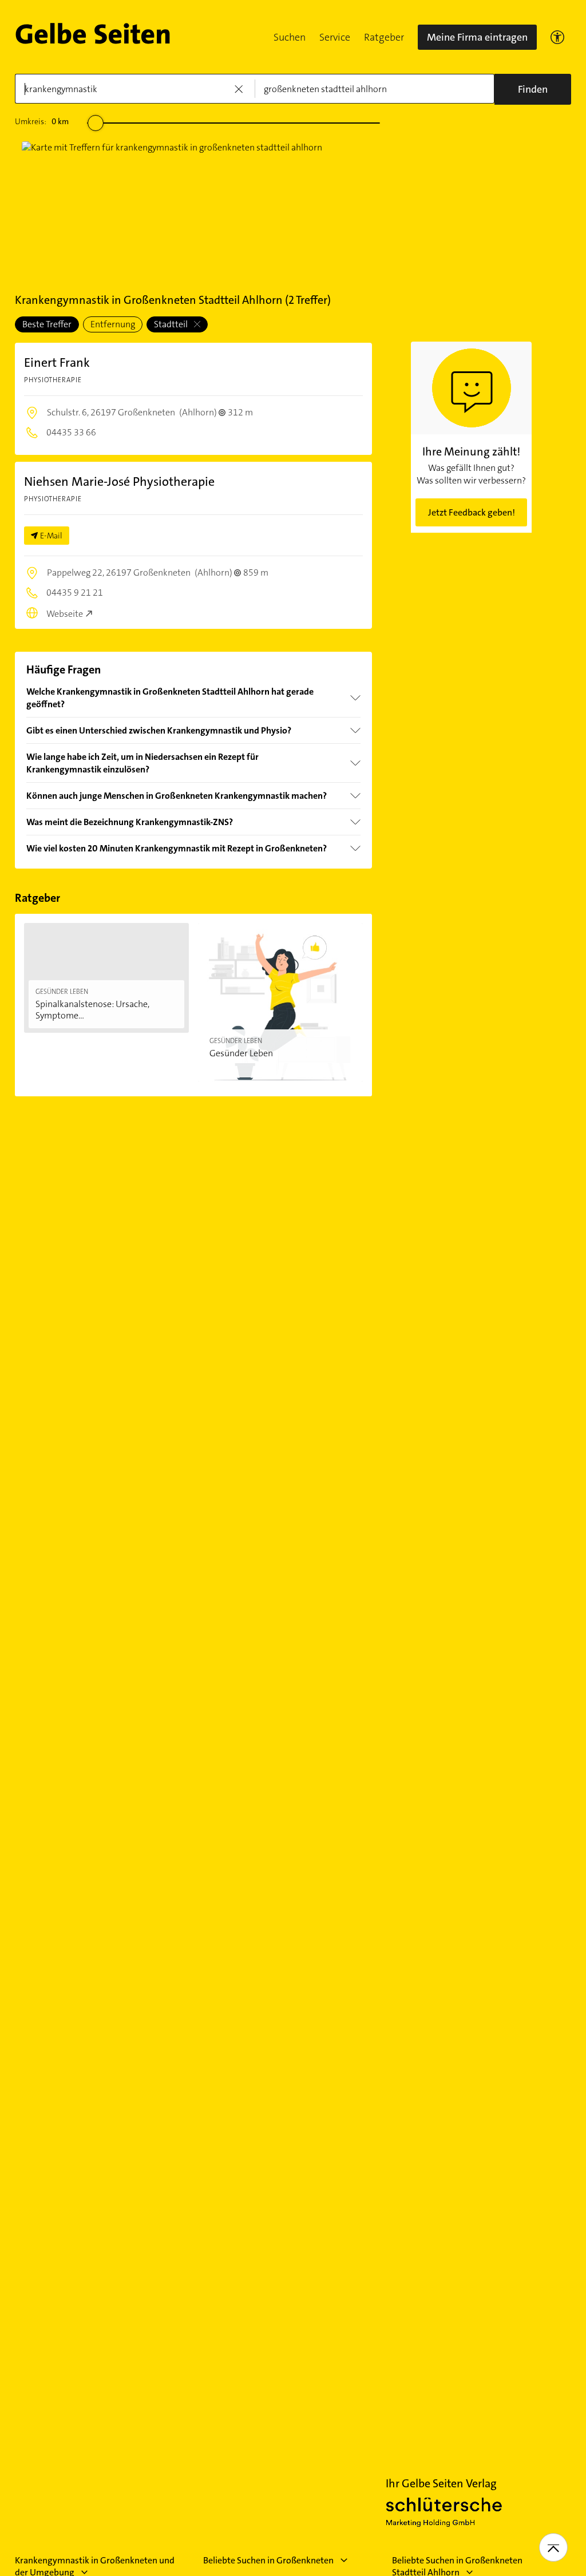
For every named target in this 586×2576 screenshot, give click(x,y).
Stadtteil (172, 324)
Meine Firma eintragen (477, 37)
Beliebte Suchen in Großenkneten (268, 2560)
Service (335, 37)
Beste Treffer (47, 324)
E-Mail (51, 536)
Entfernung (113, 324)
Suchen (290, 37)
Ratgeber (384, 37)
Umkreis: (42, 121)
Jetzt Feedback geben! (472, 512)
